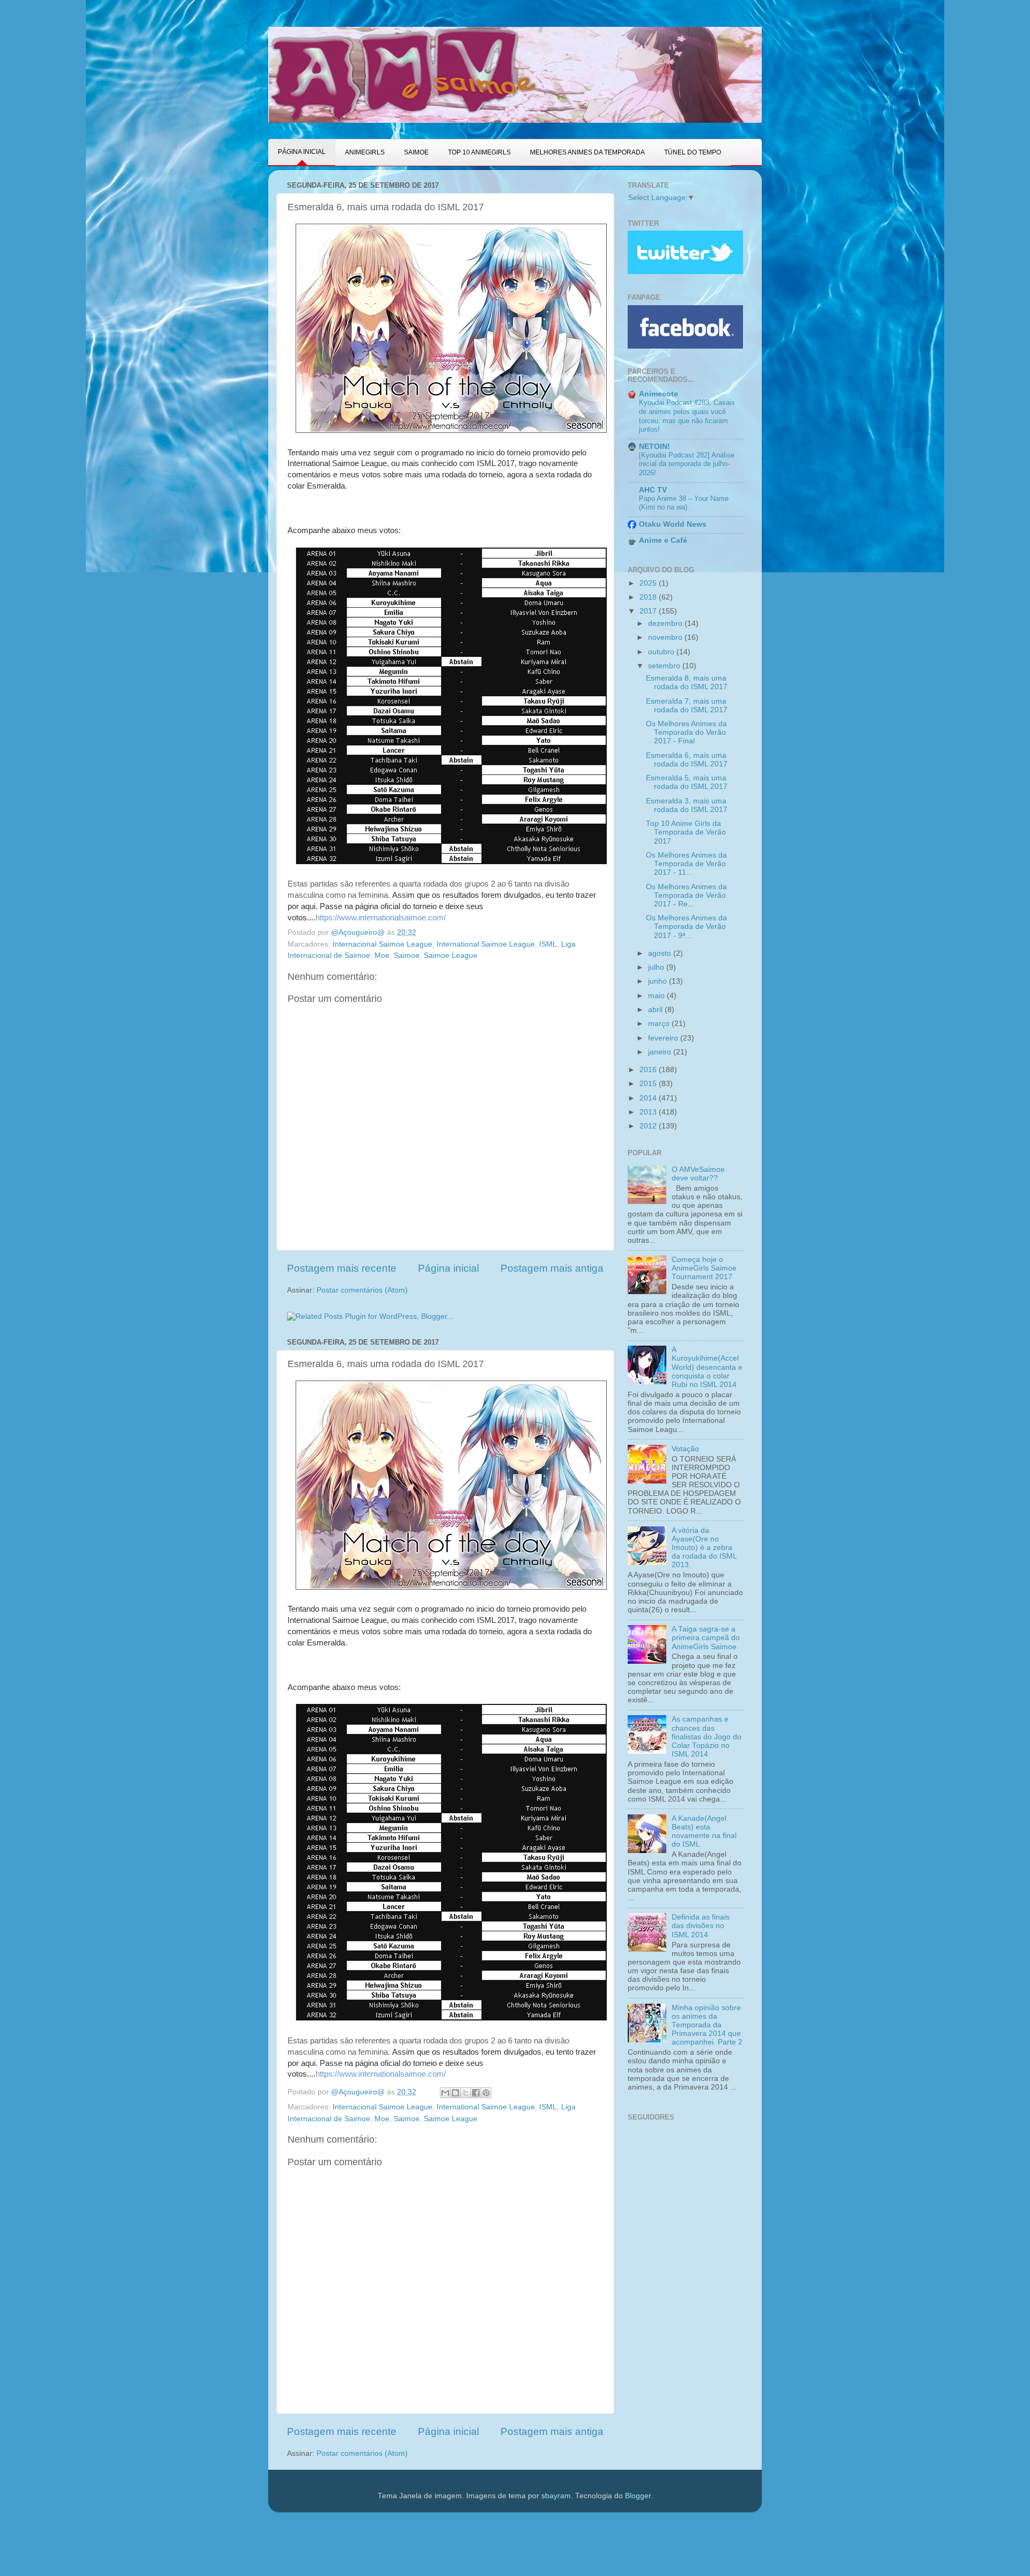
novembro (666, 637)
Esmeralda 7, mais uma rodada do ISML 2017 (687, 706)
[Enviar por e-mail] (445, 2093)
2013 (649, 1112)
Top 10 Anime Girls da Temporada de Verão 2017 (686, 832)
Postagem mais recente (342, 1268)
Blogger (638, 2496)
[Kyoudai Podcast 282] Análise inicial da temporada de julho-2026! (687, 464)
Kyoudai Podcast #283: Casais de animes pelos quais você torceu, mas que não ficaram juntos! (687, 416)
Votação (685, 1449)
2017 (649, 611)
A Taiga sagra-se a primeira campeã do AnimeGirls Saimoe (706, 1638)
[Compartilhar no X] (466, 2093)
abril (656, 1010)
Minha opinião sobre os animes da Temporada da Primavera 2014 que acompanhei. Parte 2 (707, 2025)
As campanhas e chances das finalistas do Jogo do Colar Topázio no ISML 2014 (707, 1737)
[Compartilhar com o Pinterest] (486, 2093)
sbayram (556, 2496)
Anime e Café (663, 540)
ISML (548, 944)
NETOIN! (654, 446)
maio (657, 996)
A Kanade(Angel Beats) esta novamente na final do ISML (704, 1832)
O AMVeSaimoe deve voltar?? (698, 1174)
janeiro (661, 1052)
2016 (649, 1070)
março (660, 1024)
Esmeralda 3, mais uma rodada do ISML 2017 (687, 805)
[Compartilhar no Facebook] (476, 2093)
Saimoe (407, 955)
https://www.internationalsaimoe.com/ (381, 918)
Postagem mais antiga (552, 1268)
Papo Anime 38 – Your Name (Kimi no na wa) (684, 503)
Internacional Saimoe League (382, 944)
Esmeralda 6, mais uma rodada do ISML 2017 (687, 760)
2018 (649, 597)
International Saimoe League (486, 944)
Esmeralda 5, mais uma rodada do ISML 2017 (687, 782)
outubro (662, 652)
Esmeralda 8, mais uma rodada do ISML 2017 (687, 682)
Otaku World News (673, 524)
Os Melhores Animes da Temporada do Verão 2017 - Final (686, 732)
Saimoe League (451, 955)
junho (659, 981)
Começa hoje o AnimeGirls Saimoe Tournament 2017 (704, 1268)
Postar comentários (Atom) (362, 1290)
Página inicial (448, 1268)
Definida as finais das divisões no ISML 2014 (701, 1926)
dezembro (666, 623)
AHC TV (653, 490)
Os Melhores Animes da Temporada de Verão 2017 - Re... (686, 895)
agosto (661, 953)
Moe (382, 955)
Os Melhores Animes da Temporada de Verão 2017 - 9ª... (686, 927)
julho (657, 967)
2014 (649, 1098)
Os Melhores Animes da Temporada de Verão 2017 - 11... (686, 864)
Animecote (659, 394)
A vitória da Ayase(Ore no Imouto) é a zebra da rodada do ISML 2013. (704, 1548)
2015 (649, 1084)
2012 (649, 1126)
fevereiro (664, 1038)
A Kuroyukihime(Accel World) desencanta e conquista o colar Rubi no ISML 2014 (707, 1367)
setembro (665, 666)
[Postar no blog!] (455, 2093)
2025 (649, 583)
